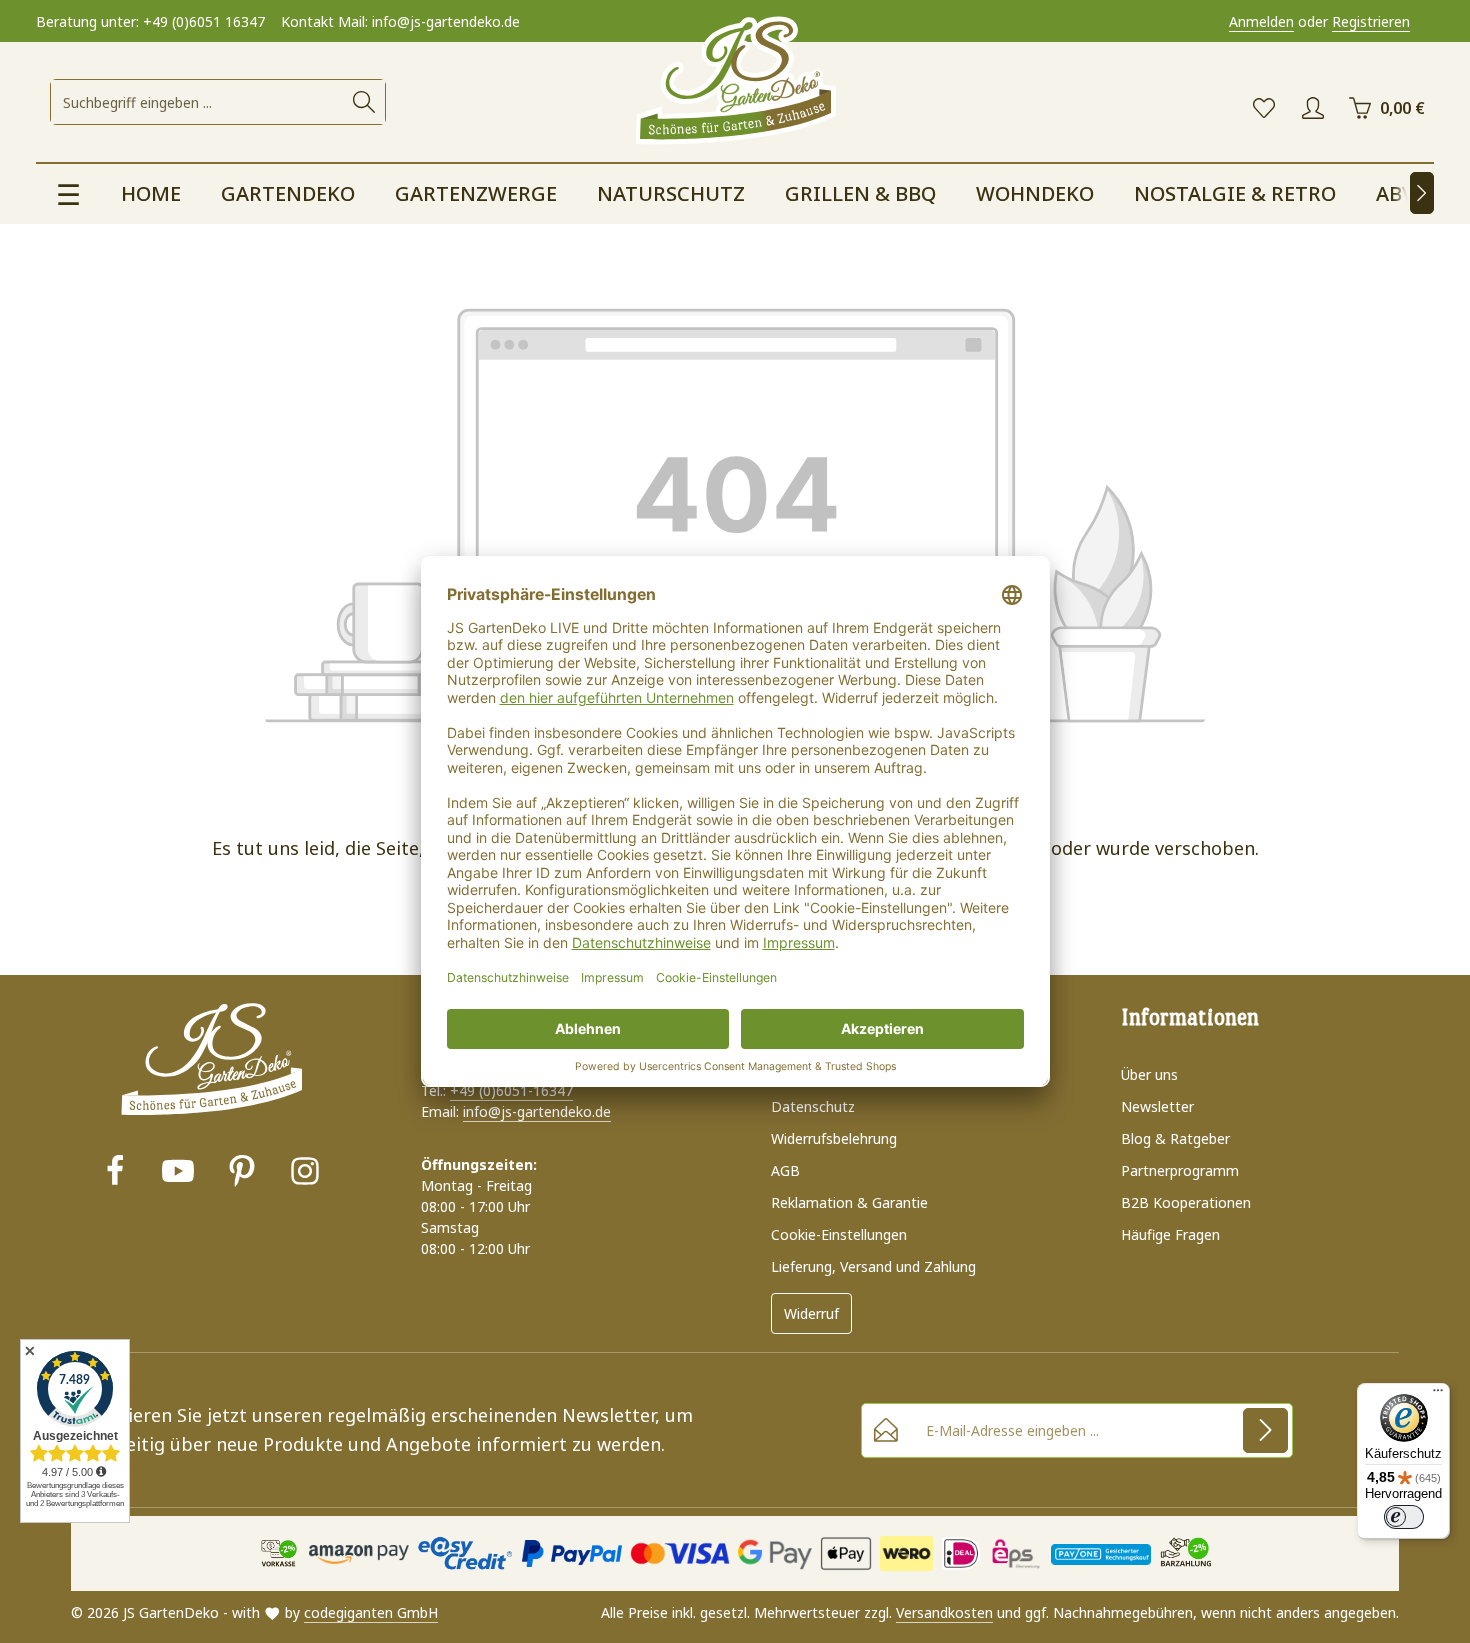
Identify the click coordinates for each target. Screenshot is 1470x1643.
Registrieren (1371, 21)
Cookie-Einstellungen (839, 1234)
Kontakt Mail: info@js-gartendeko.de (400, 21)
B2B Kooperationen (1186, 1202)
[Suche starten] (364, 102)
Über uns (1149, 1074)
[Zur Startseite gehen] (735, 82)
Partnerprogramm (1180, 1170)
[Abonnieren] (1265, 1430)
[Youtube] (178, 1173)
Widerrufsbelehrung (834, 1138)
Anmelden (1261, 21)
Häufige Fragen (1170, 1234)
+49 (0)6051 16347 (204, 21)
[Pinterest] (242, 1173)
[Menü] (1438, 1395)
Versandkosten (944, 1612)
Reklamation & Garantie (849, 1202)
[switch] (1404, 1517)
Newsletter (1157, 1106)
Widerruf (811, 1313)
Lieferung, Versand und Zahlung (873, 1266)
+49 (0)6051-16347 (511, 1090)
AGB (785, 1170)
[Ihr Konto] (1312, 108)
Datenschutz (813, 1106)
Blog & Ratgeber (1175, 1138)
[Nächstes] (1422, 193)
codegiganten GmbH (371, 1612)
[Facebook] (115, 1173)
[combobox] (197, 102)
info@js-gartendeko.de (537, 1111)
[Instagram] (305, 1173)
